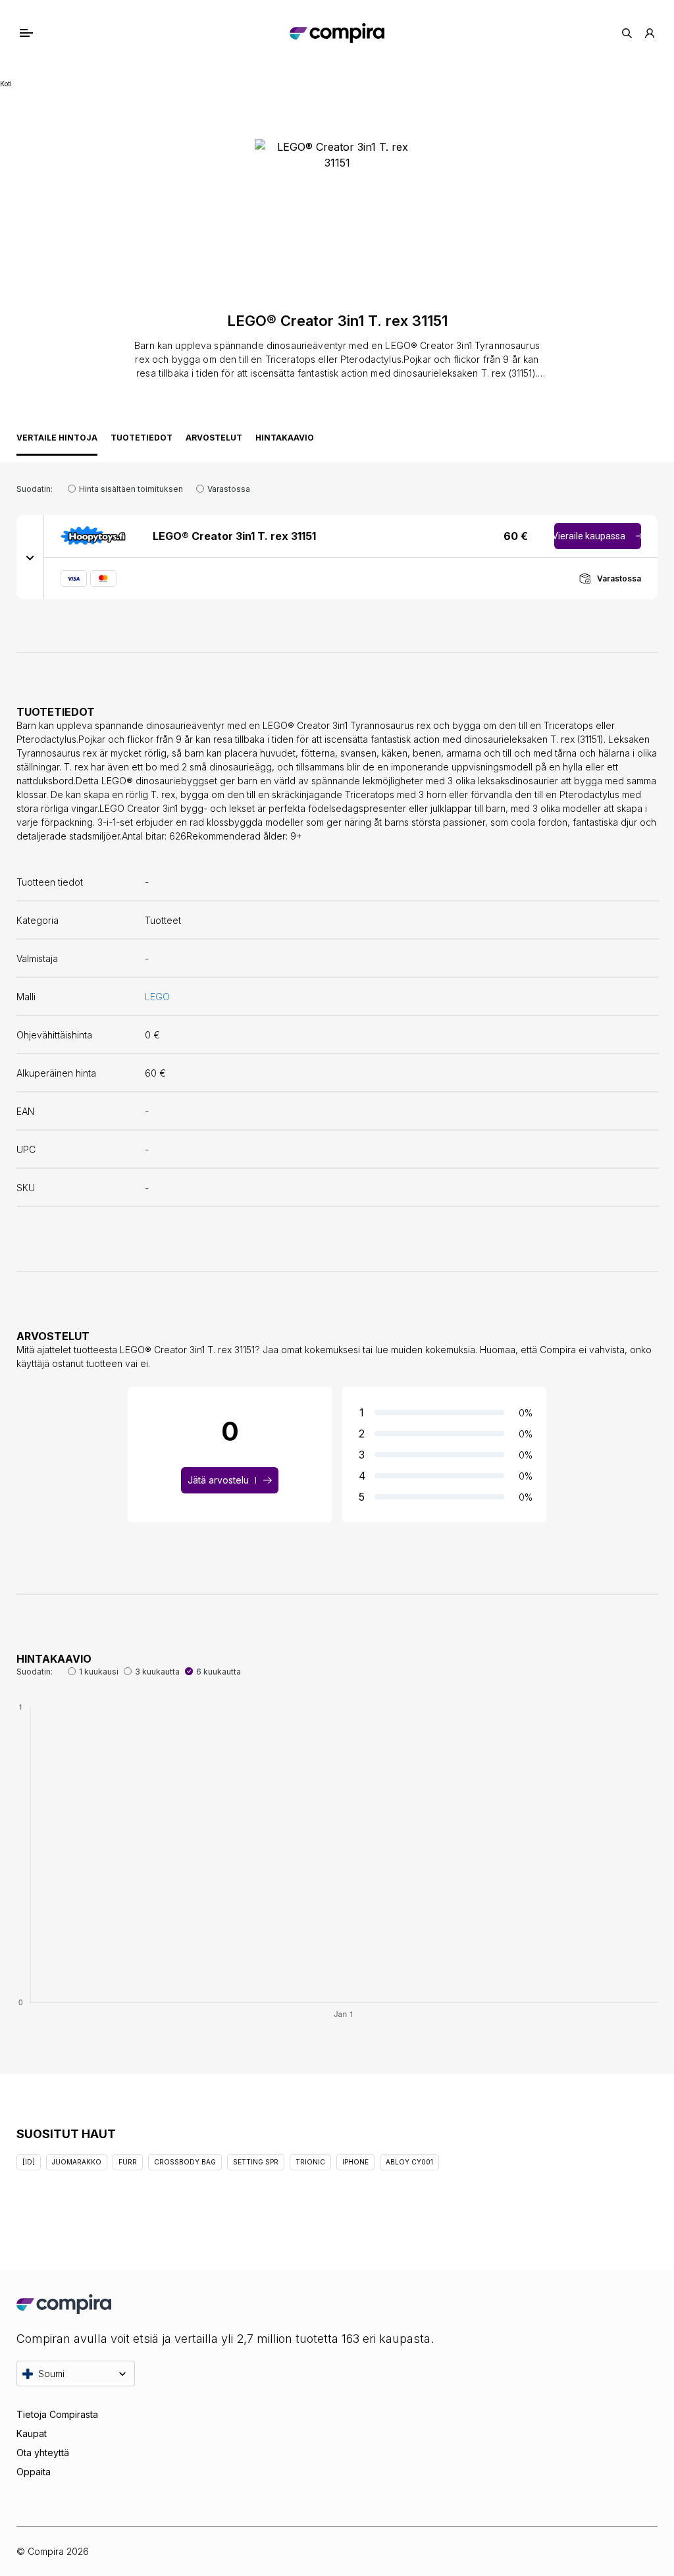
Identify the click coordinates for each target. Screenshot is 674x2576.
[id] (29, 2162)
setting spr (256, 2162)
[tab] (57, 441)
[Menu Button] (40, 33)
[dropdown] (30, 557)
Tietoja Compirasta (57, 2414)
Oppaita (34, 2472)
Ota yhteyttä (43, 2453)
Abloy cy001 (409, 2162)
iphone (355, 2162)
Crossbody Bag (185, 2162)
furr (128, 2162)
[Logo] (337, 33)
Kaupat (32, 2433)
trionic (310, 2162)
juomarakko (77, 2162)
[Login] (650, 33)
